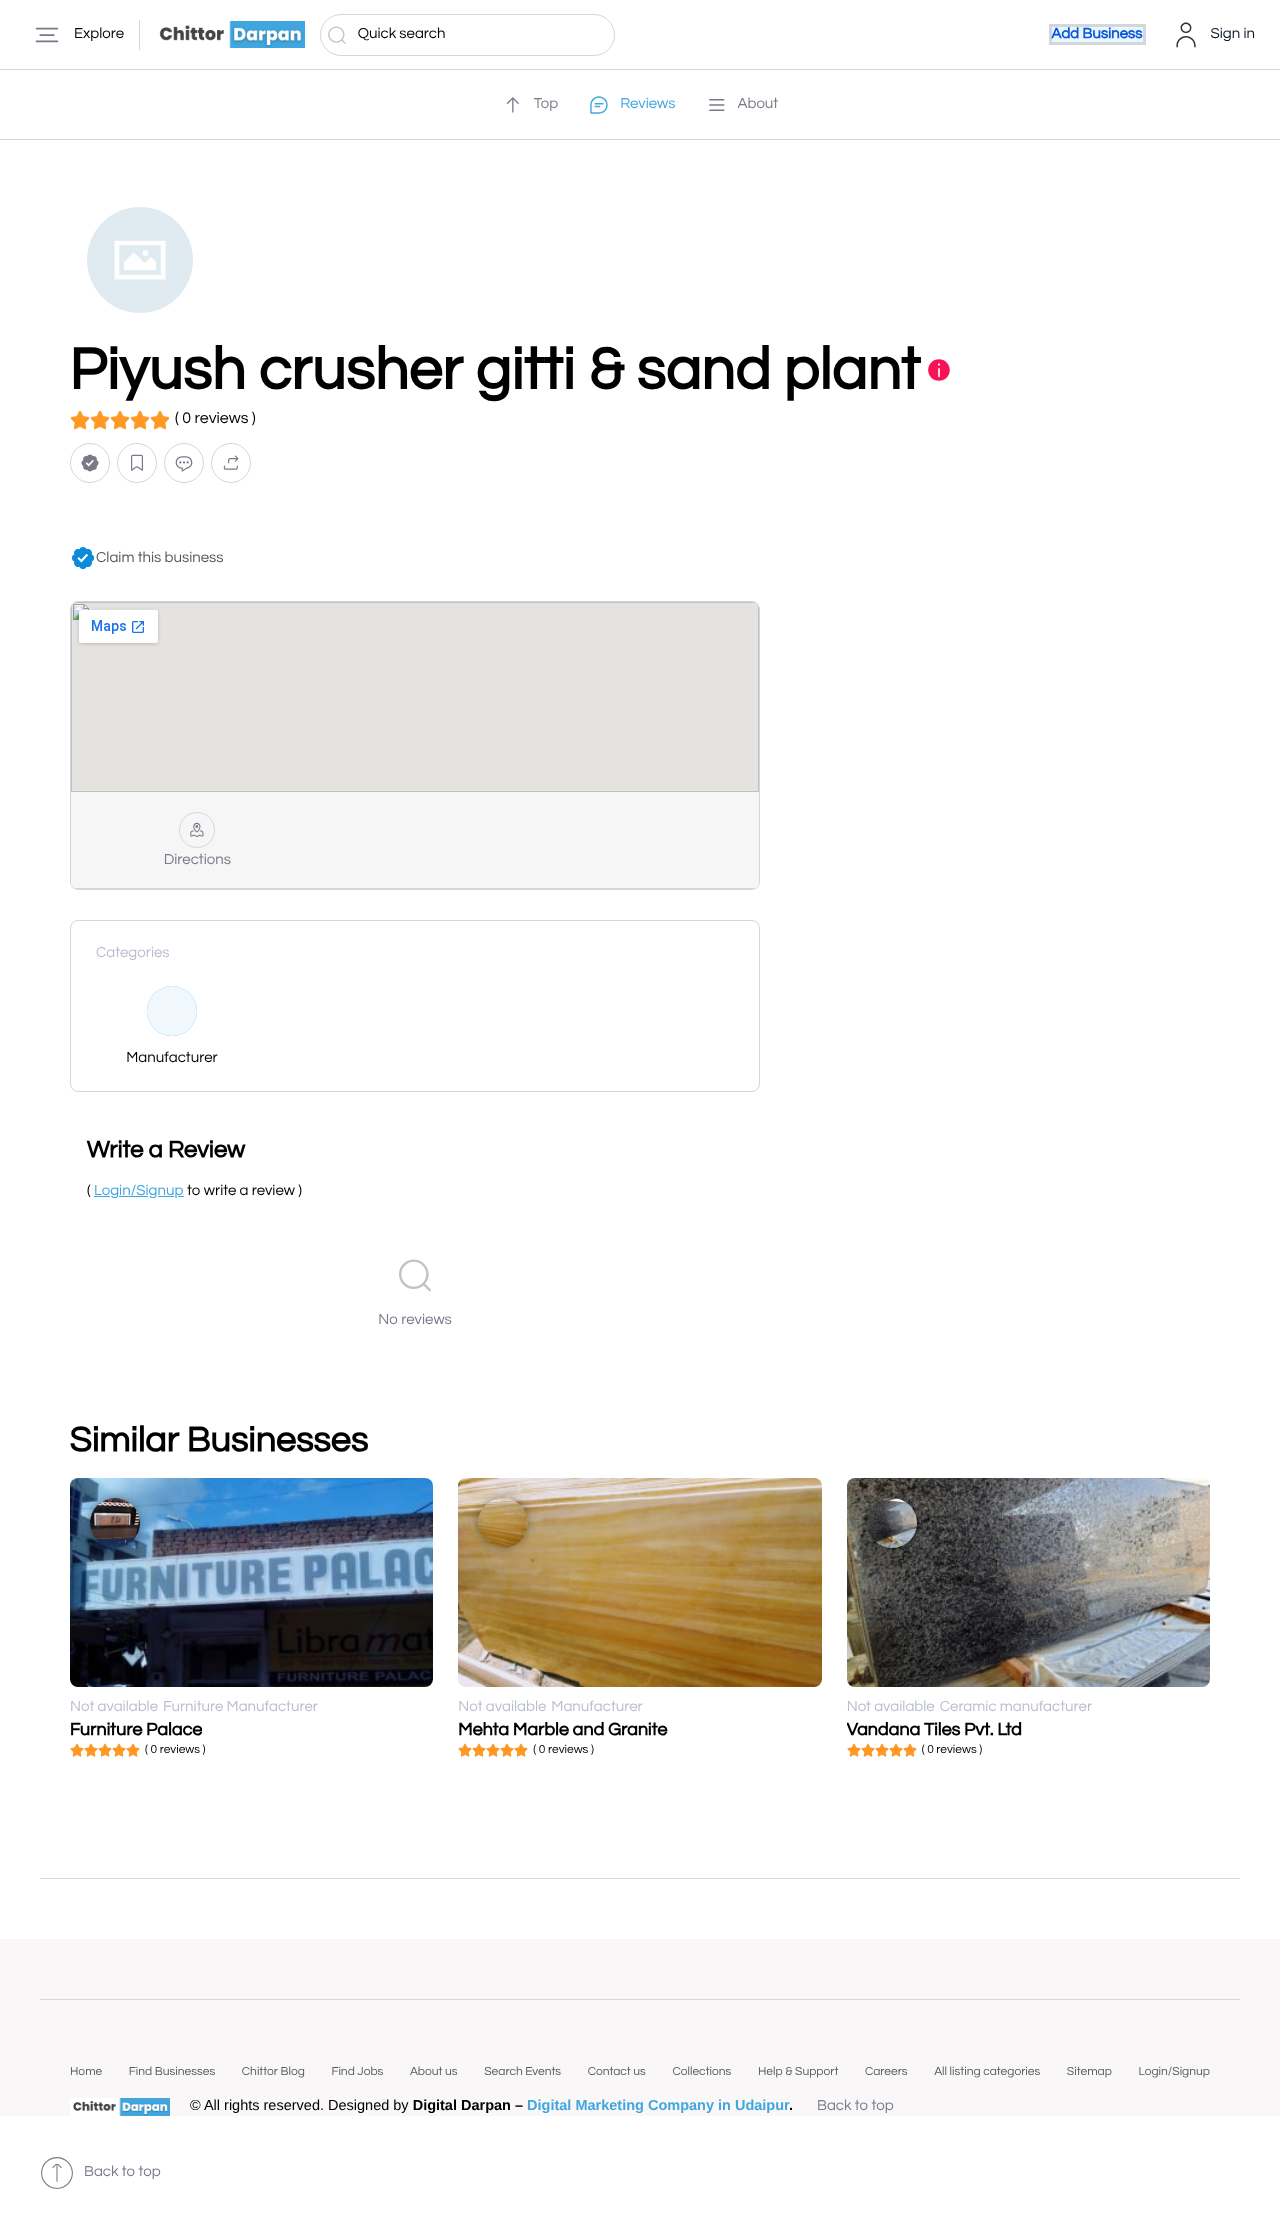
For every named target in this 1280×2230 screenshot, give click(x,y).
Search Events (522, 2071)
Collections (701, 2071)
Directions (197, 860)
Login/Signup (1174, 2071)
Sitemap (1089, 2071)
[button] (90, 462)
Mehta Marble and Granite (562, 1729)
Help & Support (798, 2071)
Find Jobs (357, 2071)
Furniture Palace (136, 1729)
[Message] (184, 462)
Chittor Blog (273, 2071)
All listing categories (987, 2071)
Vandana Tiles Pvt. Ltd (934, 1729)
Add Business (1097, 34)
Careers (886, 2071)
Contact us (617, 2071)
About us (434, 2071)
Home (86, 2071)
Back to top (855, 2106)
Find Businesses (172, 2071)
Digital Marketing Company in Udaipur (658, 2106)
